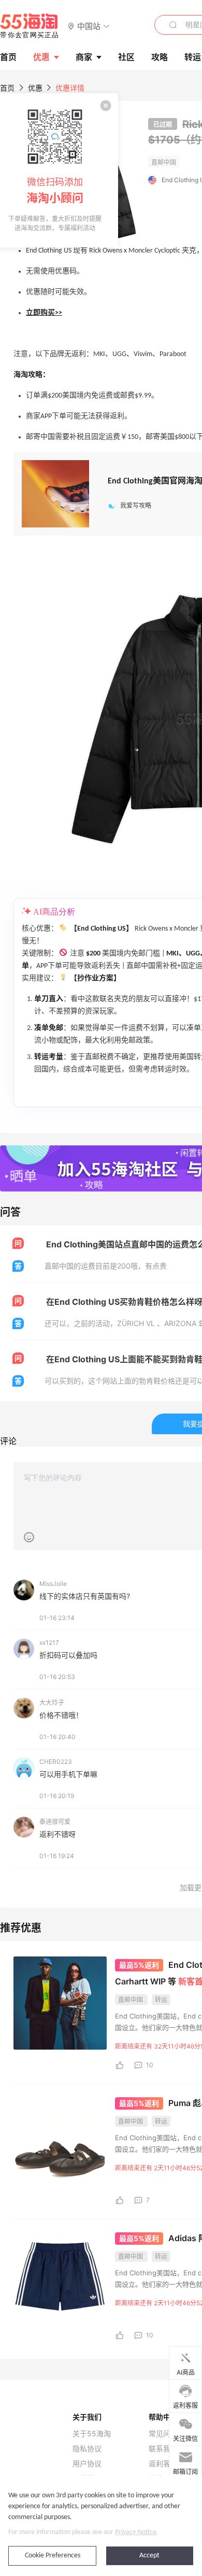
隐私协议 (87, 2449)
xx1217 (49, 1643)
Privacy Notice (136, 2532)
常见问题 (163, 2434)
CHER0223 (56, 1762)
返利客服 (163, 2464)
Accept (149, 2556)
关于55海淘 (92, 2434)
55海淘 (30, 26)
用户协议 (87, 2464)
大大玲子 (52, 1703)
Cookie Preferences (53, 2556)
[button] (89, 26)
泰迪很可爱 (55, 1822)
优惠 (41, 57)
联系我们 (163, 2449)
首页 (7, 88)
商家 (84, 57)
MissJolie (53, 1584)
